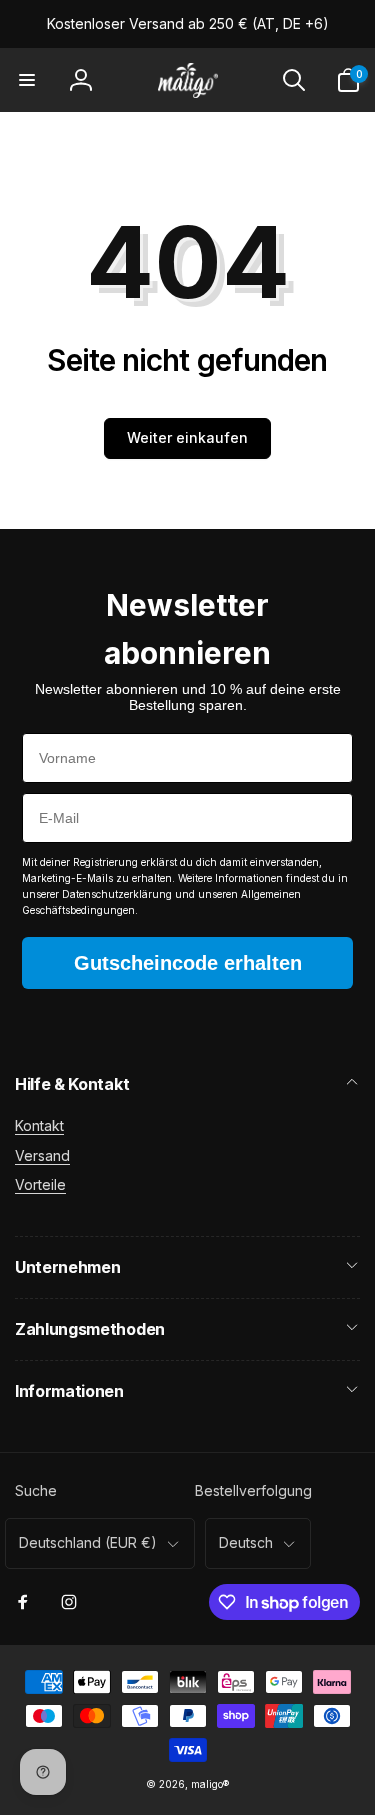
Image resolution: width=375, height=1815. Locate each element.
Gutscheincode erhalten (188, 963)
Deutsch (246, 1542)
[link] (188, 24)
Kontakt (39, 1125)
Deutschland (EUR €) (88, 1542)
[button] (27, 80)
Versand (42, 1155)
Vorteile (40, 1184)
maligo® (210, 1784)
